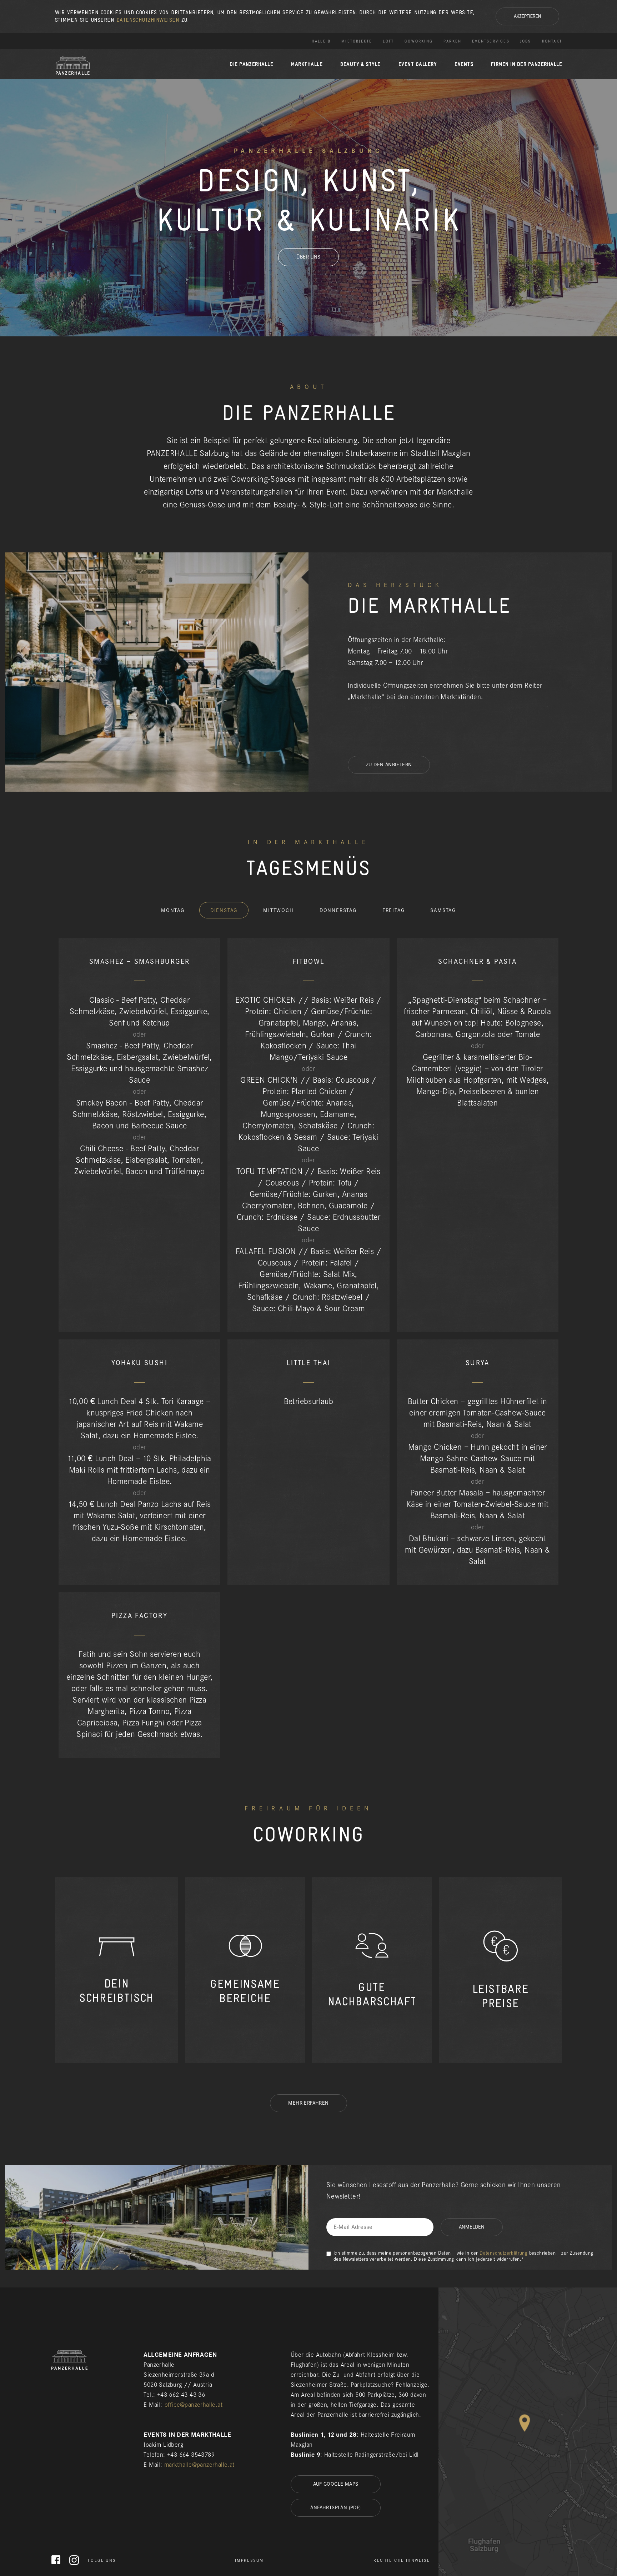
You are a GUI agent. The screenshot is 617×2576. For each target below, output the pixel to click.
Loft (388, 41)
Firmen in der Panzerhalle (526, 64)
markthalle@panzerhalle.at (199, 2465)
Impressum (249, 2560)
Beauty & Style (360, 64)
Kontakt (552, 41)
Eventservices (491, 41)
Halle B (321, 41)
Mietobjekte (357, 41)
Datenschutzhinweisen (148, 20)
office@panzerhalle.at (194, 2405)
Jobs (526, 41)
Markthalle (307, 64)
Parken (452, 41)
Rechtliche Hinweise (402, 2560)
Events (464, 64)
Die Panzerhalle (251, 64)
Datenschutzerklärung (503, 2253)
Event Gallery (418, 64)
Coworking (419, 41)
